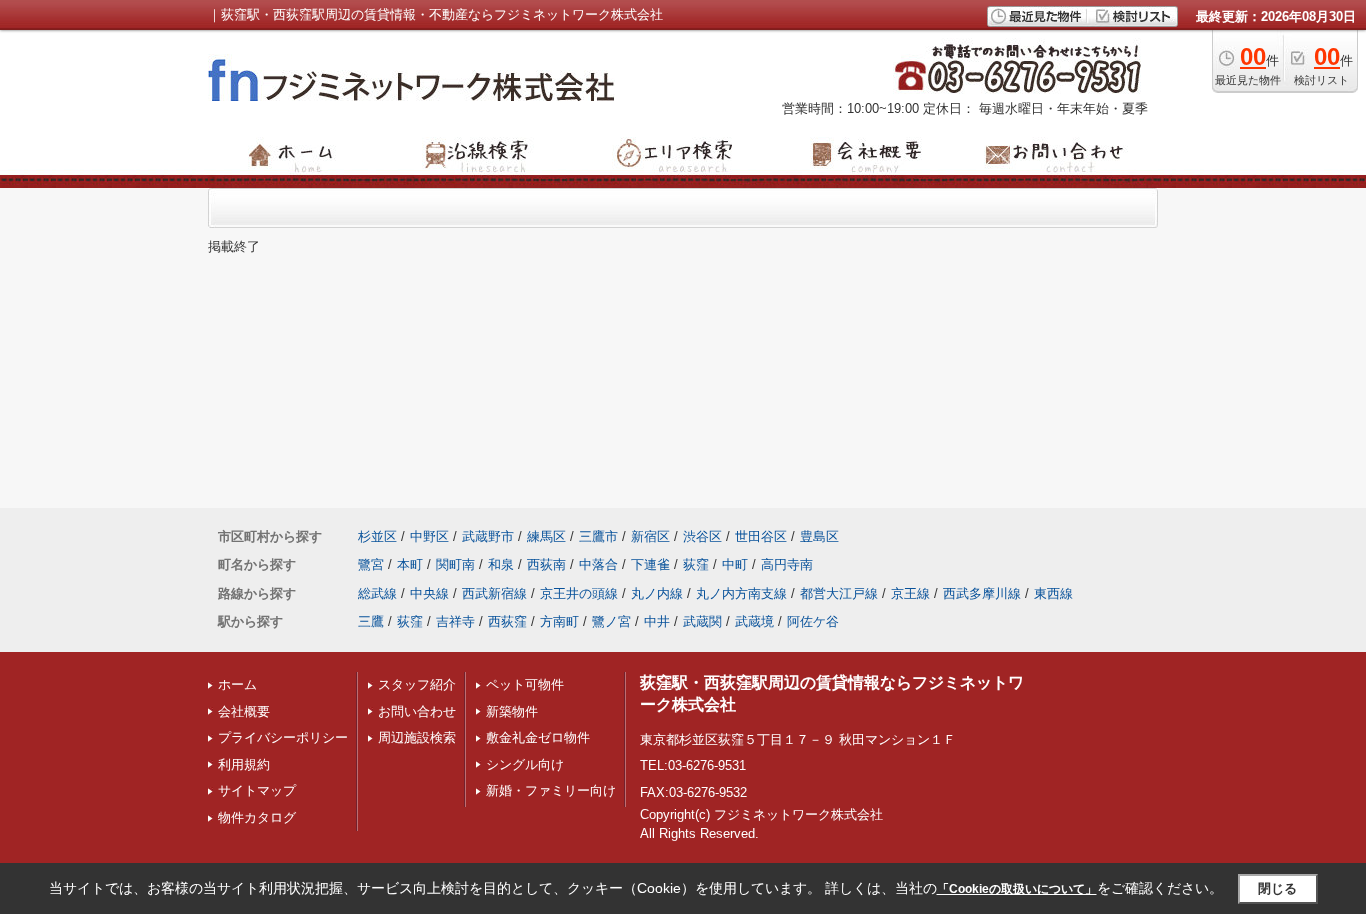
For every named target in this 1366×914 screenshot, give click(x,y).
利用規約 (244, 764)
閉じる (1277, 888)
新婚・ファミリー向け (551, 790)
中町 (735, 564)
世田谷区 (761, 536)
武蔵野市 (488, 536)
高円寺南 (787, 564)
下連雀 (650, 564)
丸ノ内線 (657, 593)
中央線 (429, 593)
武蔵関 (702, 621)
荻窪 (696, 564)
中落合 (598, 564)
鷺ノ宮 (611, 621)
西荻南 (546, 564)
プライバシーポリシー (283, 737)
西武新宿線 (494, 593)
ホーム (237, 684)
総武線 (377, 593)
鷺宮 (371, 564)
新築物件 (512, 711)
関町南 (455, 564)
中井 (657, 621)
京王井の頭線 (579, 593)
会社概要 (244, 711)
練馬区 (546, 536)
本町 (410, 564)
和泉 (501, 564)
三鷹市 (598, 536)
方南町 (559, 621)
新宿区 (650, 536)
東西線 (1053, 593)
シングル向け (525, 764)
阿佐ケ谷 (813, 621)
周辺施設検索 (417, 737)
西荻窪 (507, 621)
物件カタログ (257, 817)
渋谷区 (702, 536)
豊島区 (819, 536)
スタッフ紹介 (417, 684)
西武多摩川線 (982, 593)
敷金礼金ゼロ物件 (538, 737)
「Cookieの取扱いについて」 (1017, 889)
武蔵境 (754, 621)
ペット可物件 (525, 684)
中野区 (429, 536)
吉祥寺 (455, 621)
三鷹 (371, 621)
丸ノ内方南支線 (741, 593)
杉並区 (377, 536)
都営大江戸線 (839, 593)
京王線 (910, 593)
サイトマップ (257, 790)
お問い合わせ (417, 711)
